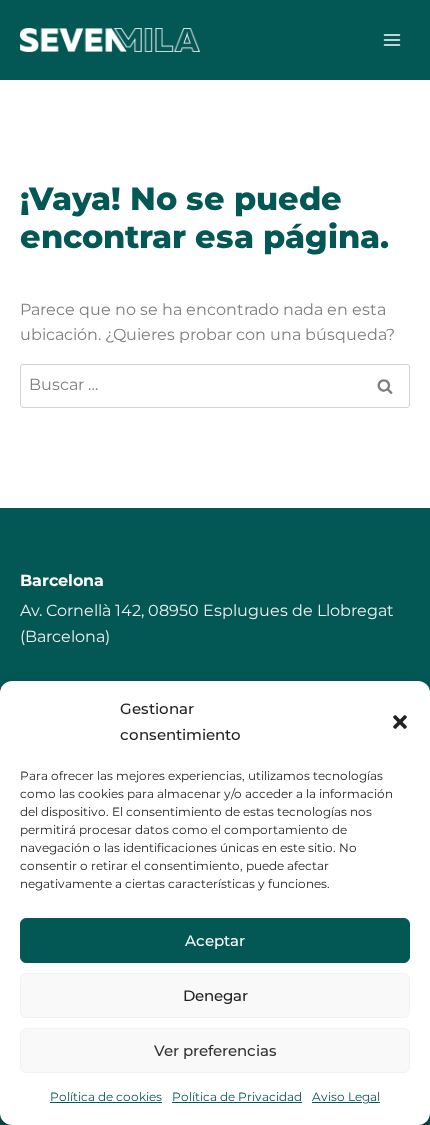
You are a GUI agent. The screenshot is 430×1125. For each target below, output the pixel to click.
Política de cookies (106, 1096)
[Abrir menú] (391, 39)
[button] (400, 722)
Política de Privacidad (237, 1096)
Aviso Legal (346, 1096)
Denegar (215, 995)
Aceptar (215, 940)
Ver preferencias (215, 1050)
